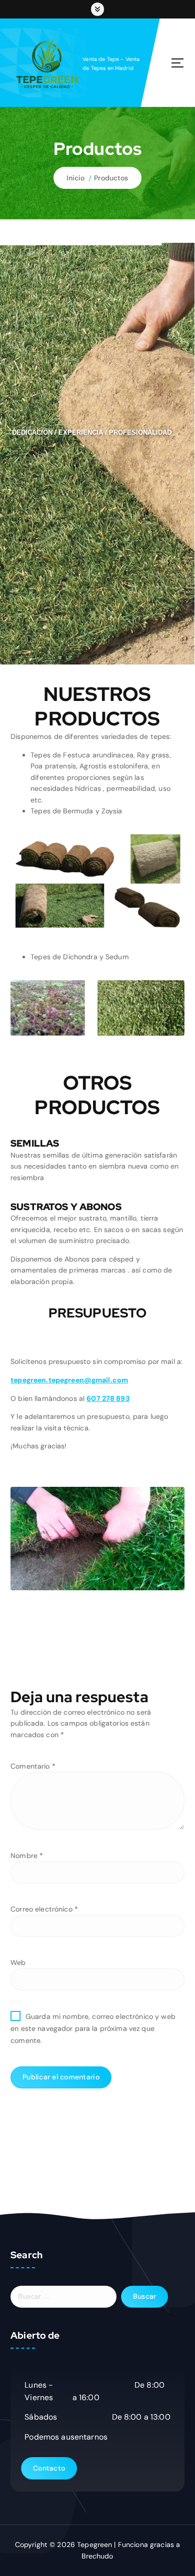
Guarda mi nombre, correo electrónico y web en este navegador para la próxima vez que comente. (93, 2028)
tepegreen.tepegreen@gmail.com (69, 1380)
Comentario (33, 1766)
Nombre (27, 1856)
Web (18, 1962)
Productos (111, 178)
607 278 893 (108, 1398)
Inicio (75, 178)
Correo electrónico (44, 1909)
